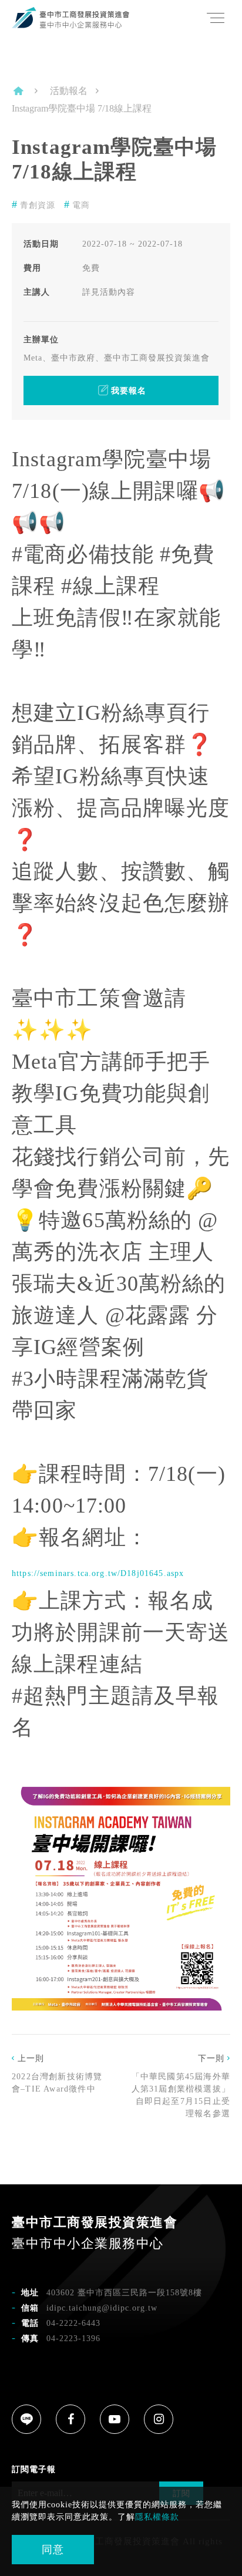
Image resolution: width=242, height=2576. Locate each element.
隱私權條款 (157, 2517)
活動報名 (69, 91)
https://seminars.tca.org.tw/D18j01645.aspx (98, 1573)
